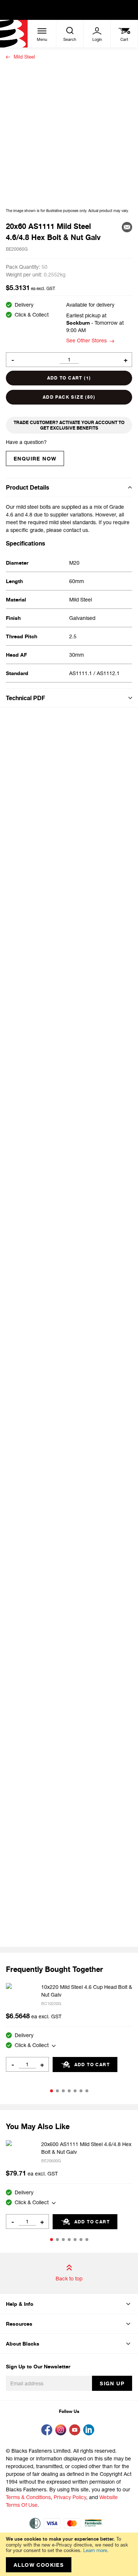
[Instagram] (62, 2431)
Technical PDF (25, 698)
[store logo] (14, 34)
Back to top (69, 2278)
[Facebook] (48, 2431)
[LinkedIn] (90, 2431)
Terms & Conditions (28, 2497)
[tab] (69, 487)
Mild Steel (24, 57)
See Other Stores (86, 340)
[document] (69, 2554)
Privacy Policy (70, 2497)
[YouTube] (76, 2431)
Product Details (28, 487)
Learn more (95, 2550)
